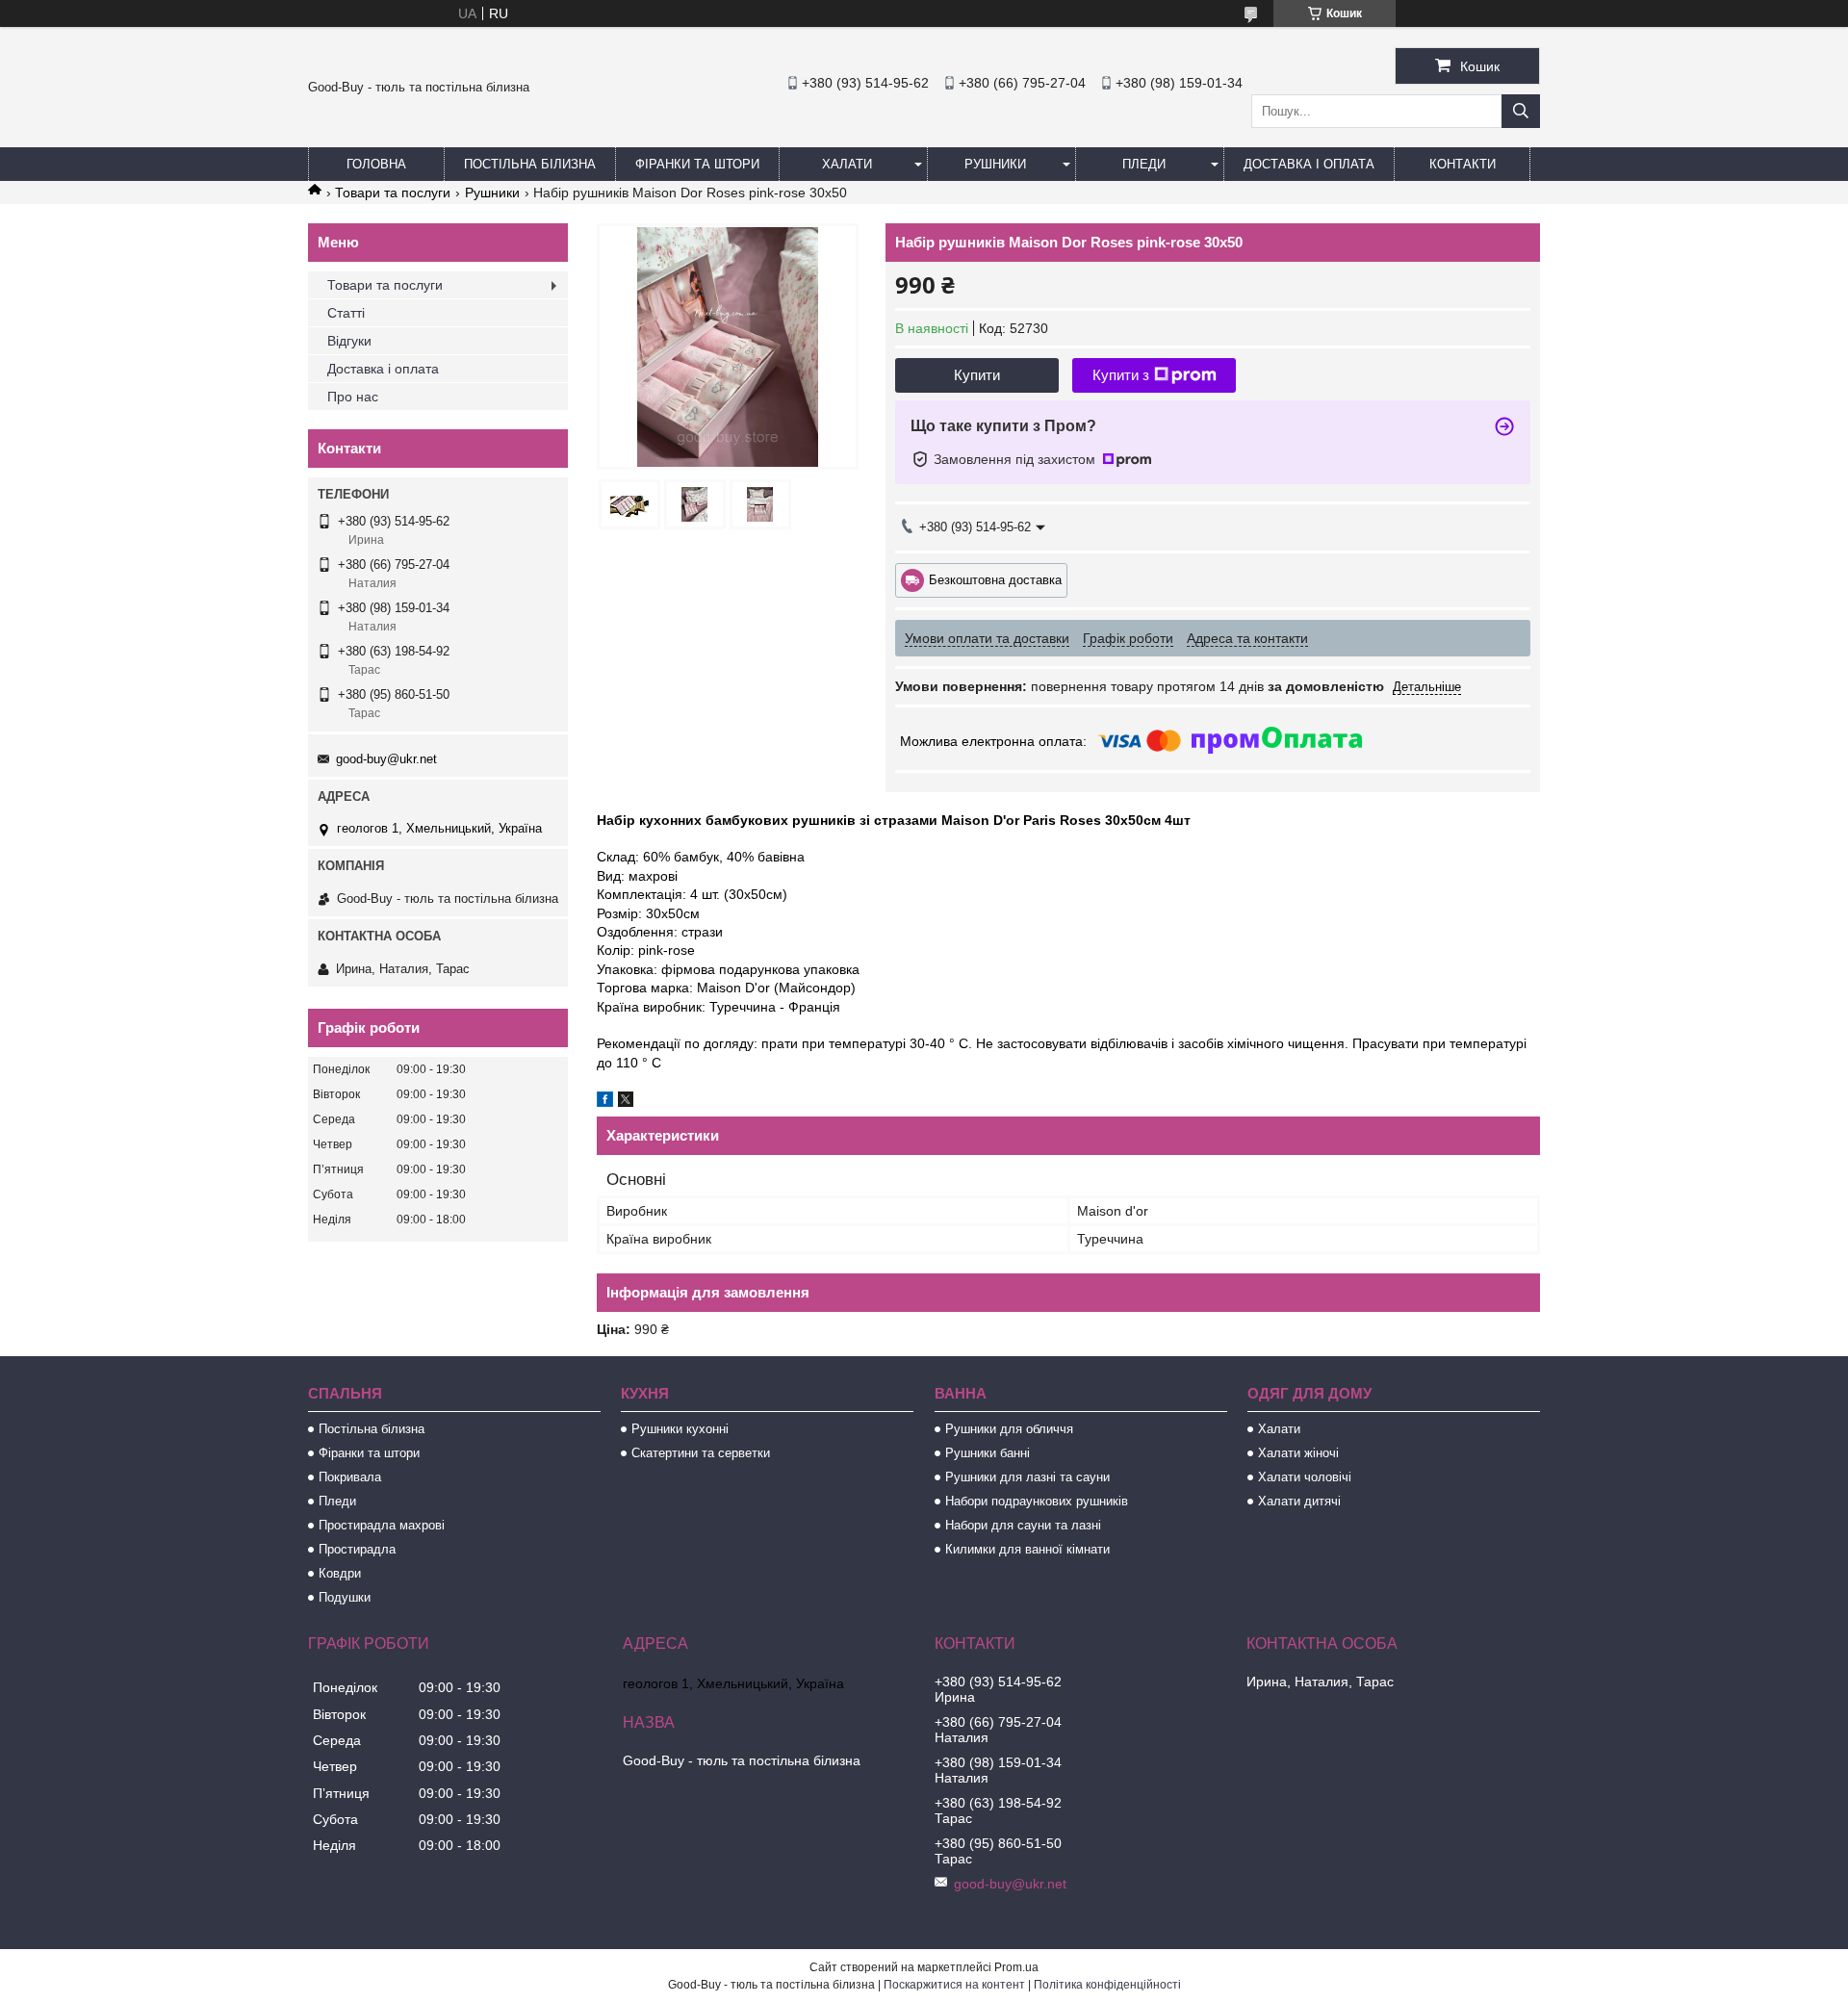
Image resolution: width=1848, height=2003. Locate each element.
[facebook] (605, 1102)
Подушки (345, 1597)
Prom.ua (1016, 1967)
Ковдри (340, 1573)
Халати (847, 164)
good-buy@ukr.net (386, 759)
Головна (376, 164)
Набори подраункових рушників (1037, 1501)
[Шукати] (1521, 111)
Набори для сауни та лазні (1023, 1525)
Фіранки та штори (697, 164)
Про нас (353, 397)
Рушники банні (988, 1453)
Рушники (995, 164)
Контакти (1463, 164)
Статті (346, 313)
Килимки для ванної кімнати (1027, 1549)
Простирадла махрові (382, 1525)
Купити (977, 375)
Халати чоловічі (1305, 1477)
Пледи (1144, 164)
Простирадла (357, 1549)
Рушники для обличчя (1009, 1429)
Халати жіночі (1298, 1453)
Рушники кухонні (680, 1429)
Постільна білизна (530, 164)
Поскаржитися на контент (954, 1985)
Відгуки (349, 341)
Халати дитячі (1299, 1501)
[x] (626, 1102)
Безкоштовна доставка (995, 579)
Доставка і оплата (1309, 164)
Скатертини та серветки (701, 1453)
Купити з (1121, 375)
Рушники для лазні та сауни (1027, 1477)
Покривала (350, 1477)
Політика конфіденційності (1107, 1985)
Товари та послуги (393, 193)
